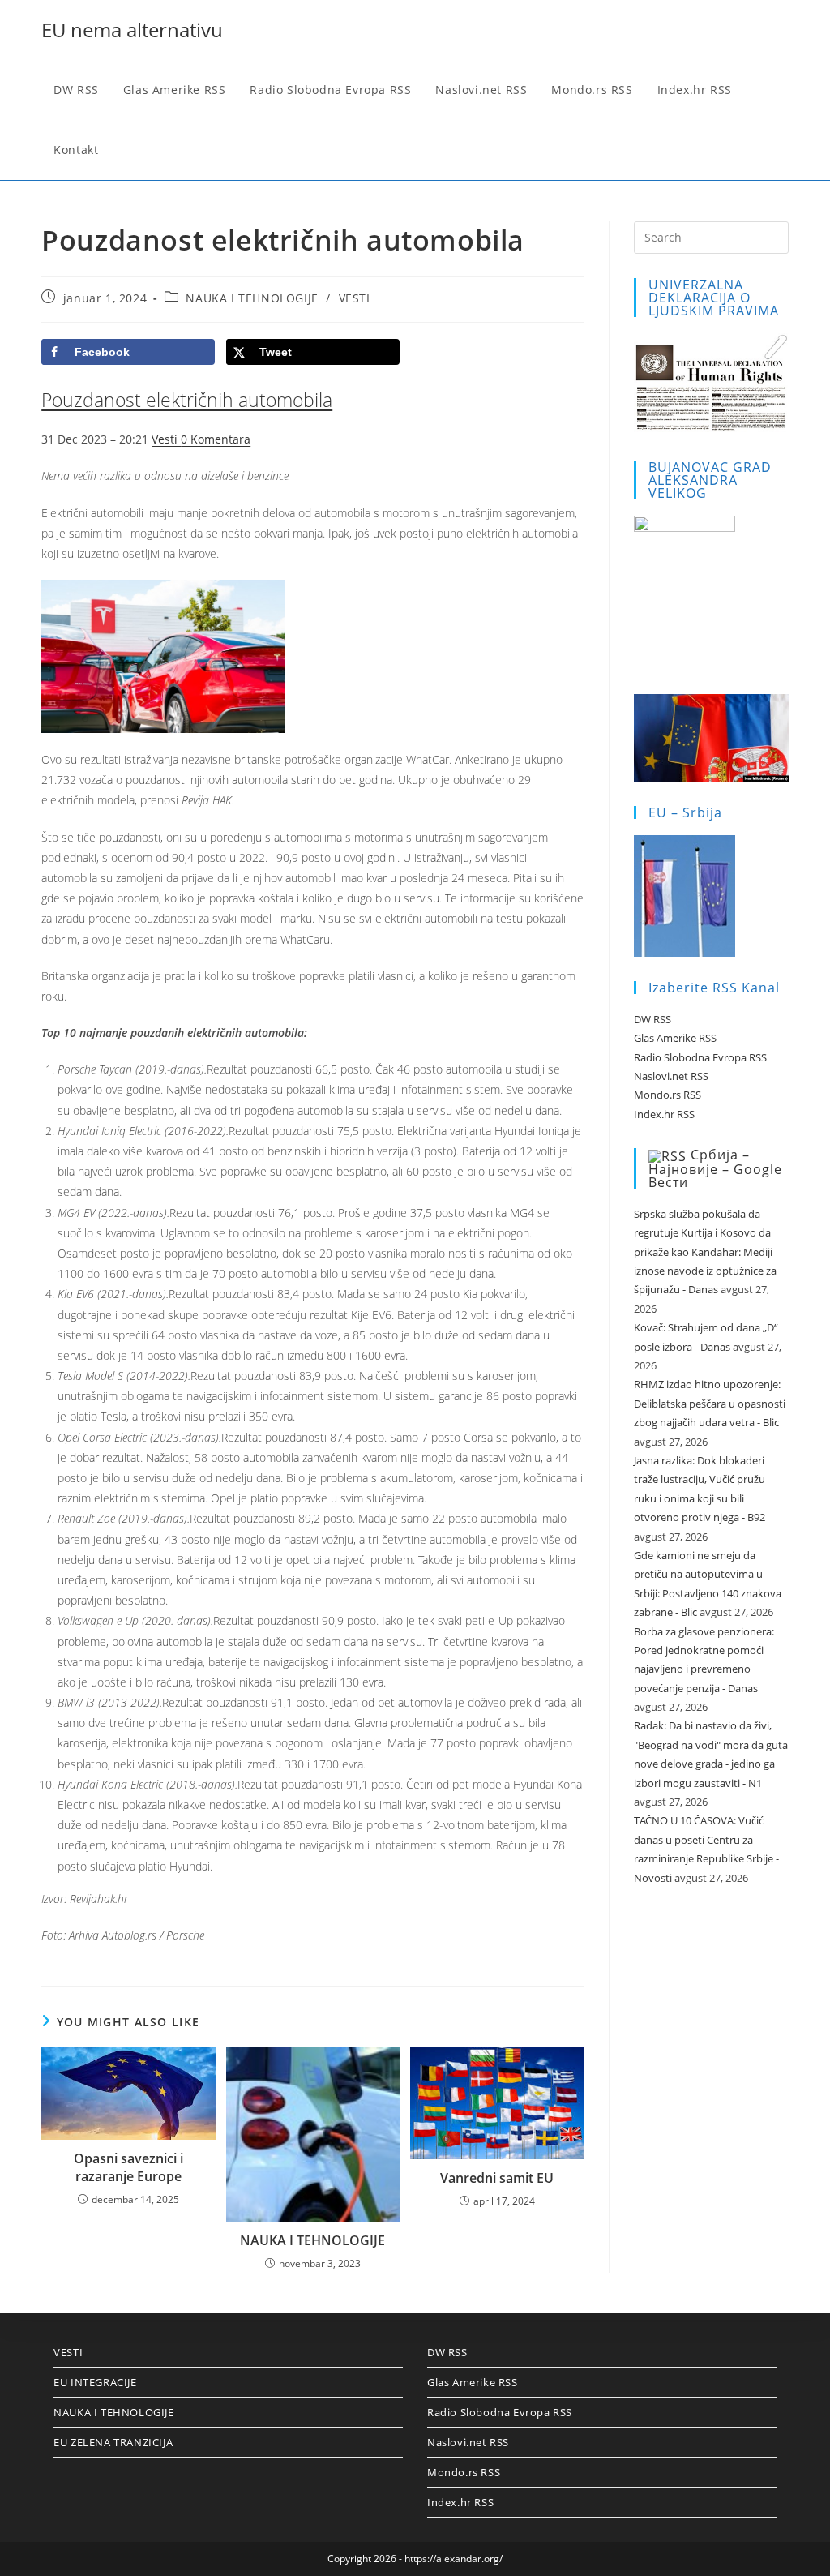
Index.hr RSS (664, 1114)
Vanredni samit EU (497, 2178)
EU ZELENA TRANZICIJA (113, 2442)
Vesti (166, 439)
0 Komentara (216, 439)
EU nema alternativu (132, 30)
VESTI (355, 298)
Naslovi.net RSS (671, 1076)
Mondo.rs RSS (667, 1095)
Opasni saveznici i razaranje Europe (128, 2167)
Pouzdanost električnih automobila (187, 400)
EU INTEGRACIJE (95, 2382)
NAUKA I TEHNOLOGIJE (252, 298)
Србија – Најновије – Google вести (715, 1168)
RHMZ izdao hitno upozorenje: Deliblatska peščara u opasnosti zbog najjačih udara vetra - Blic (710, 1403)
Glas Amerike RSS (675, 1038)
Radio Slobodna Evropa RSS (700, 1057)
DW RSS (652, 1019)
